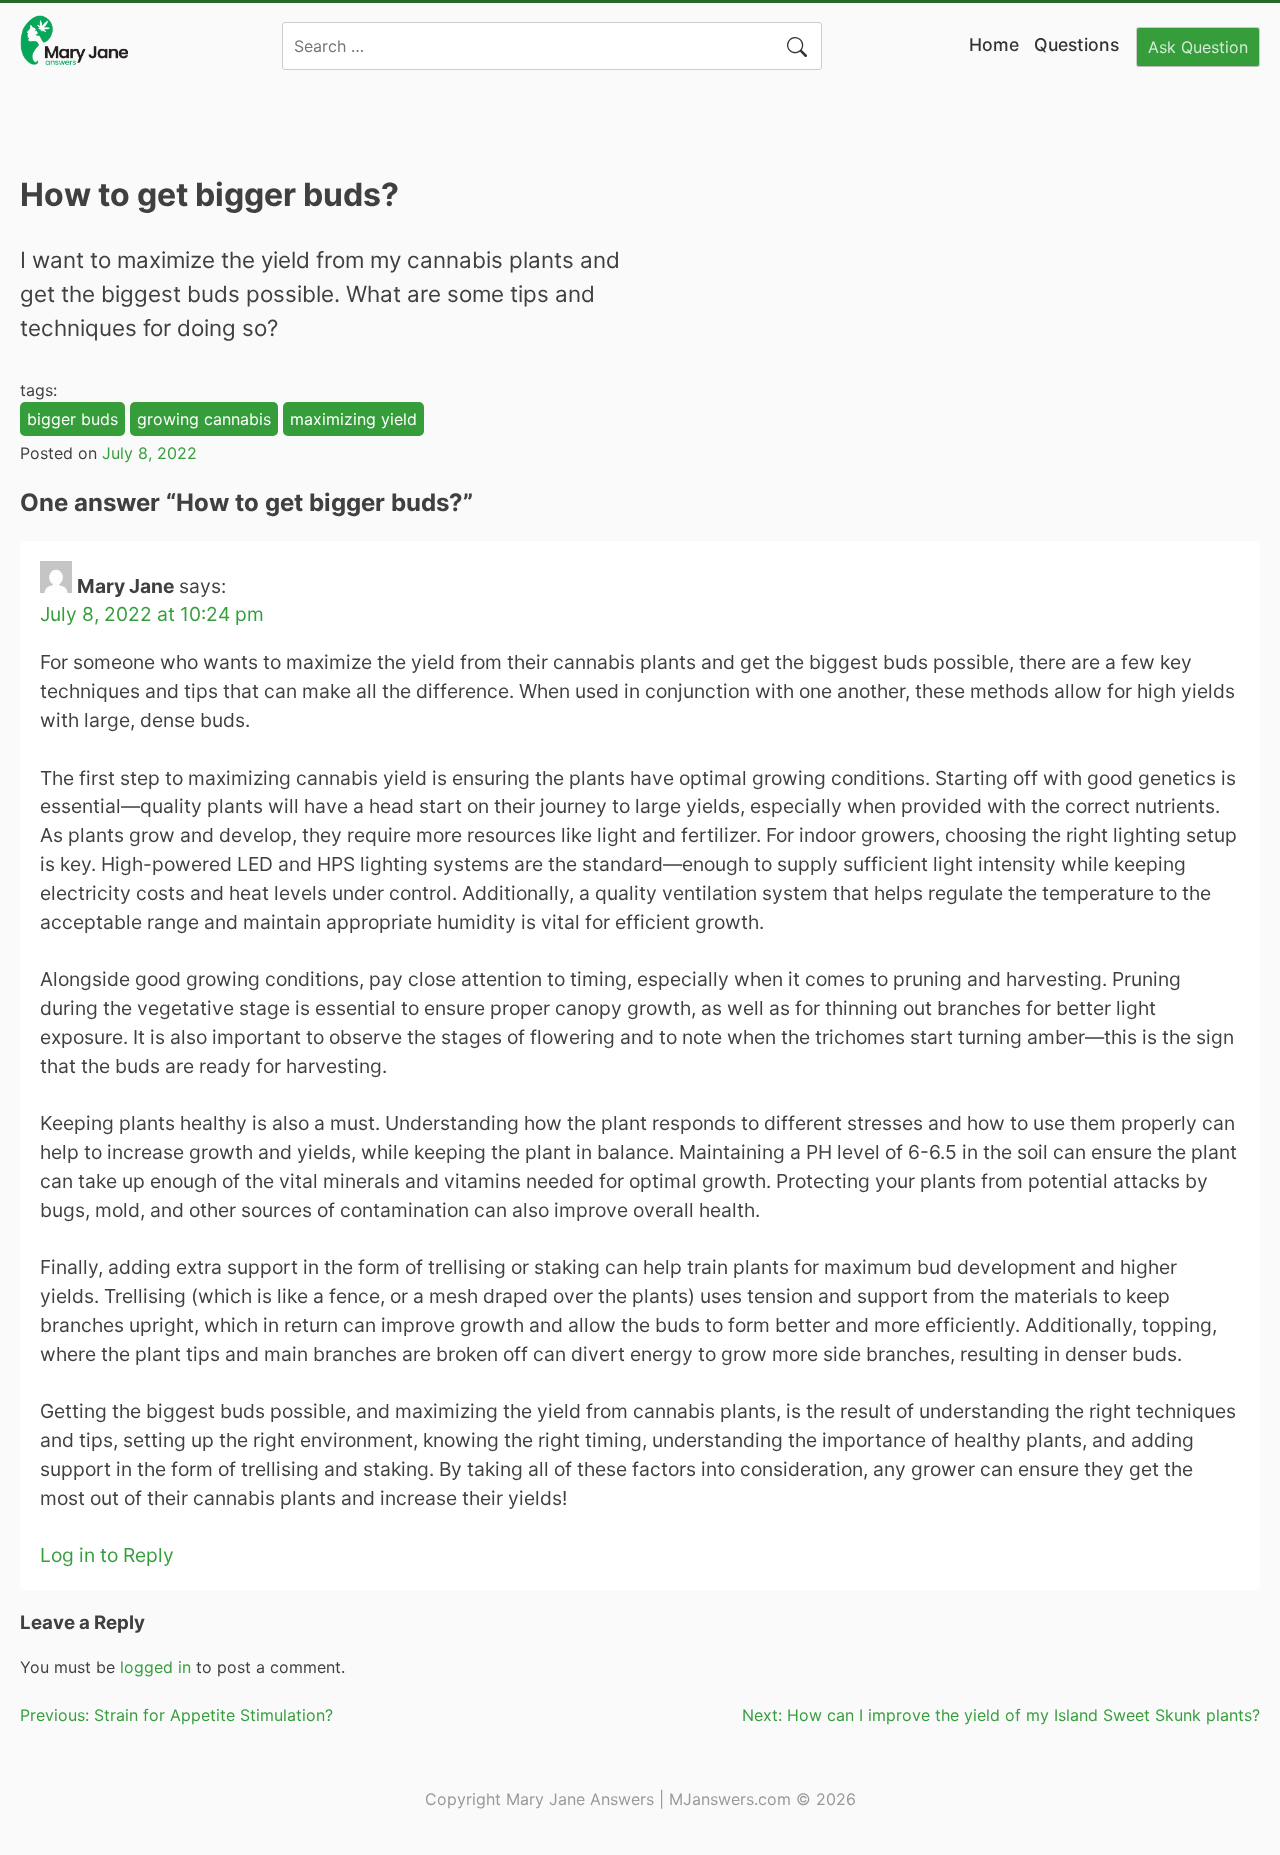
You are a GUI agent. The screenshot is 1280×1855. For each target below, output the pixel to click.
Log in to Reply (107, 1555)
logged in (155, 1667)
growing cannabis (204, 419)
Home (994, 44)
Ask (1198, 47)
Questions (1076, 44)
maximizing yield (353, 419)
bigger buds (72, 419)
